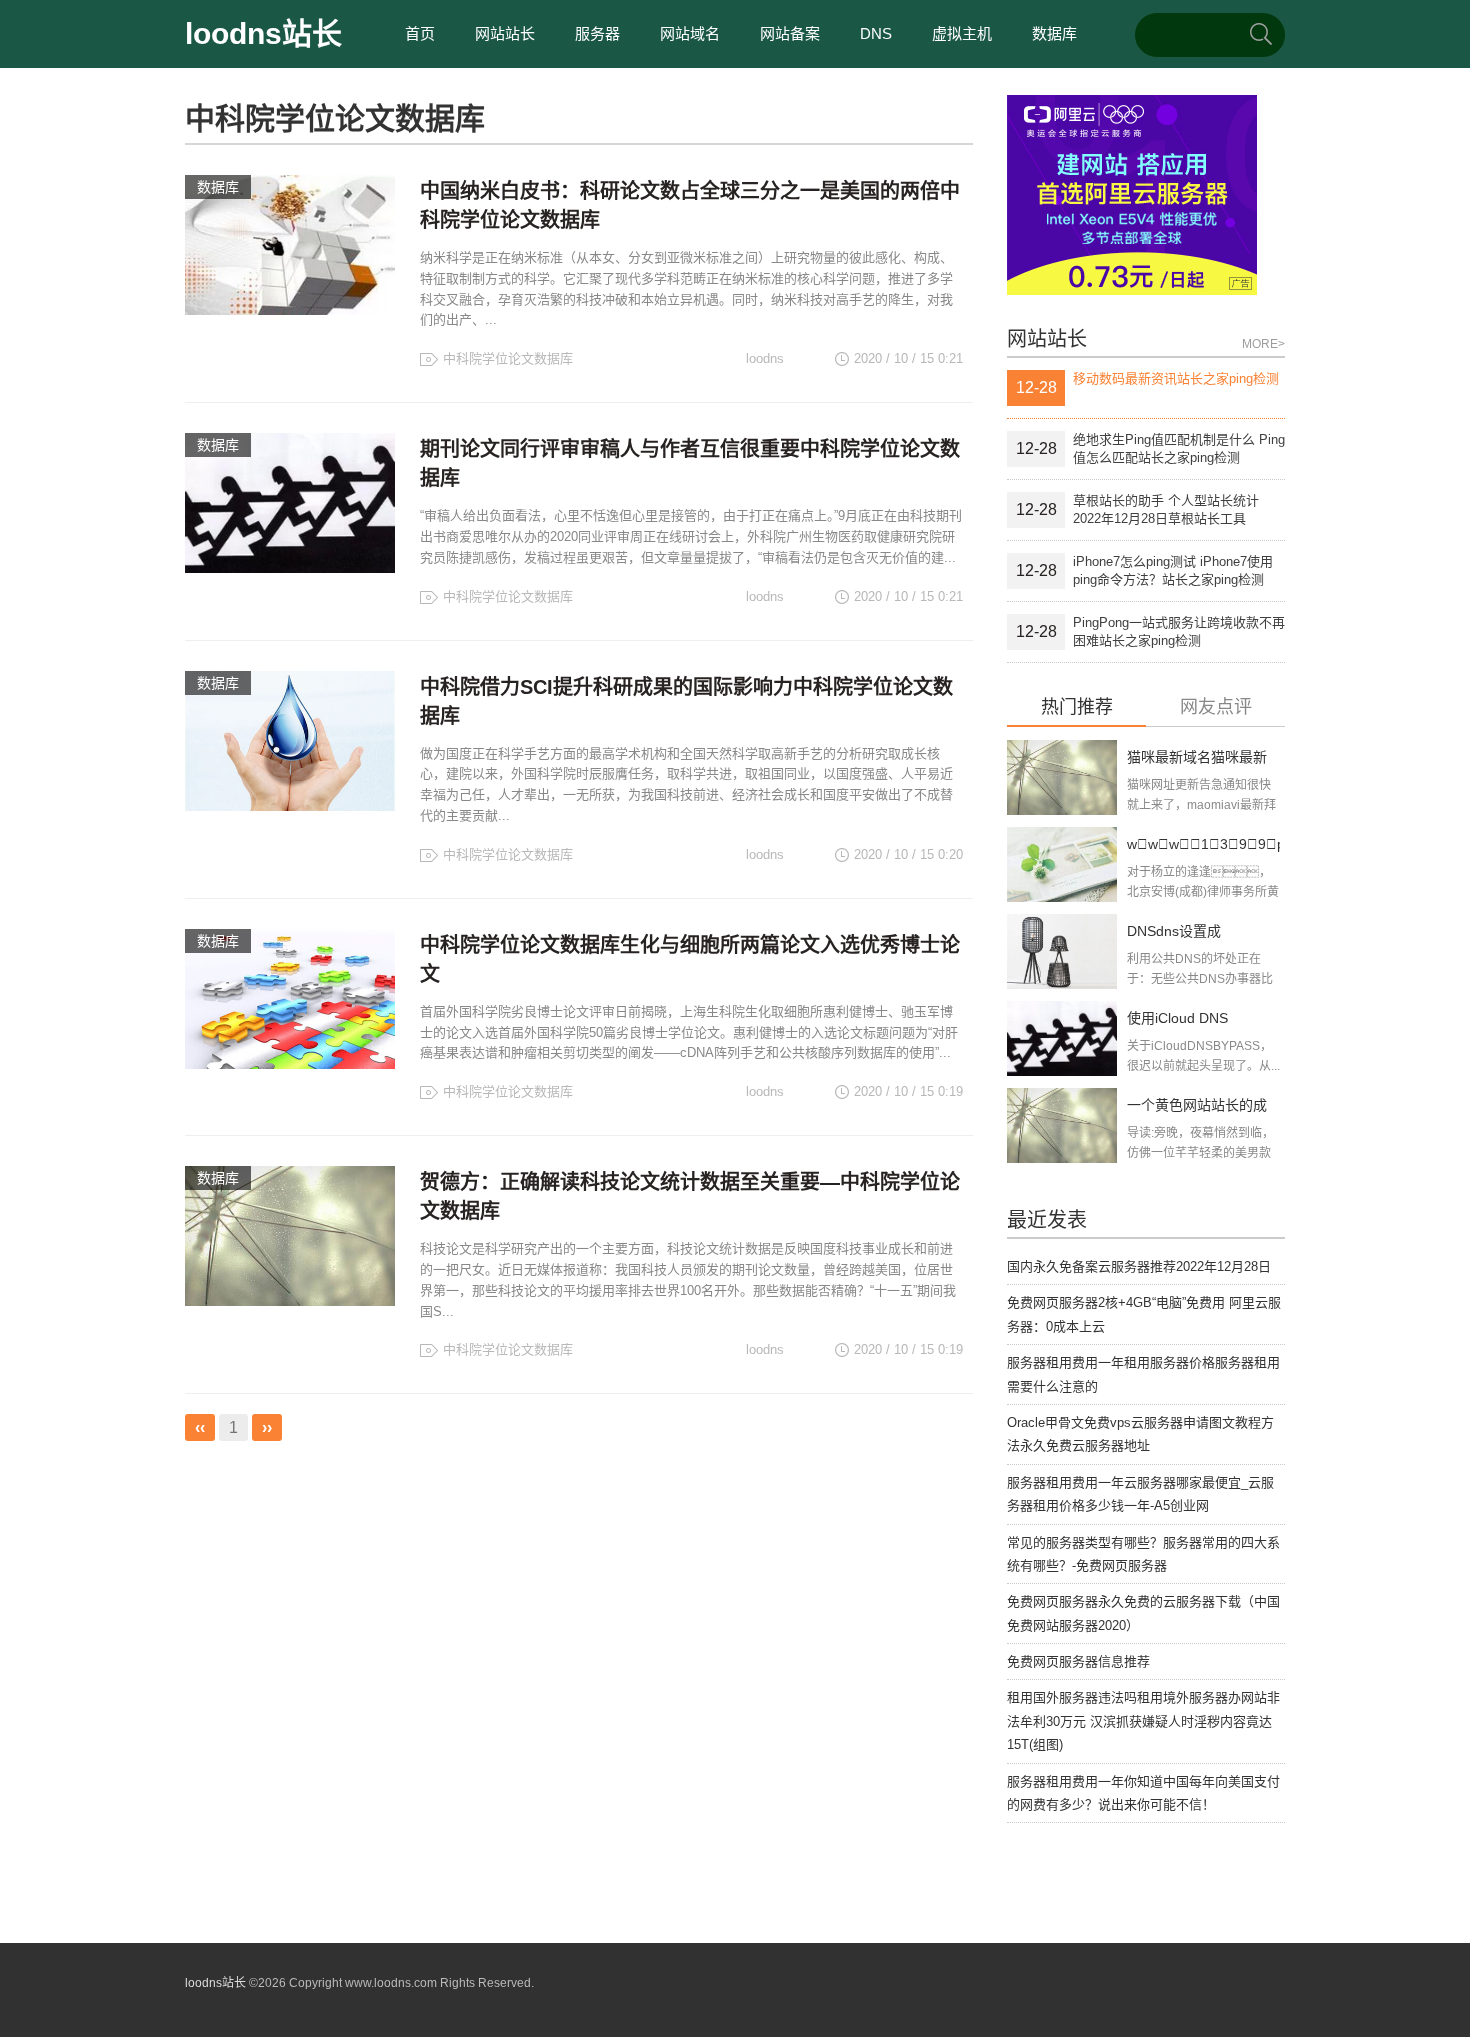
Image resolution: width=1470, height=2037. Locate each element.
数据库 (1054, 33)
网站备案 (790, 33)
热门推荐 (1077, 707)
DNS (876, 33)
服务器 (597, 33)
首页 (420, 33)
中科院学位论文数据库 (508, 358)
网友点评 (1216, 707)
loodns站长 (263, 33)
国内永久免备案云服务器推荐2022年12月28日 (1139, 1266)
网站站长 (505, 33)
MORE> (1263, 344)
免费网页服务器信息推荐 (1078, 1661)
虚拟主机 (962, 33)
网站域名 (690, 33)
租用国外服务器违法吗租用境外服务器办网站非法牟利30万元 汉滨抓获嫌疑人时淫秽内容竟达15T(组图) (1143, 1721)
